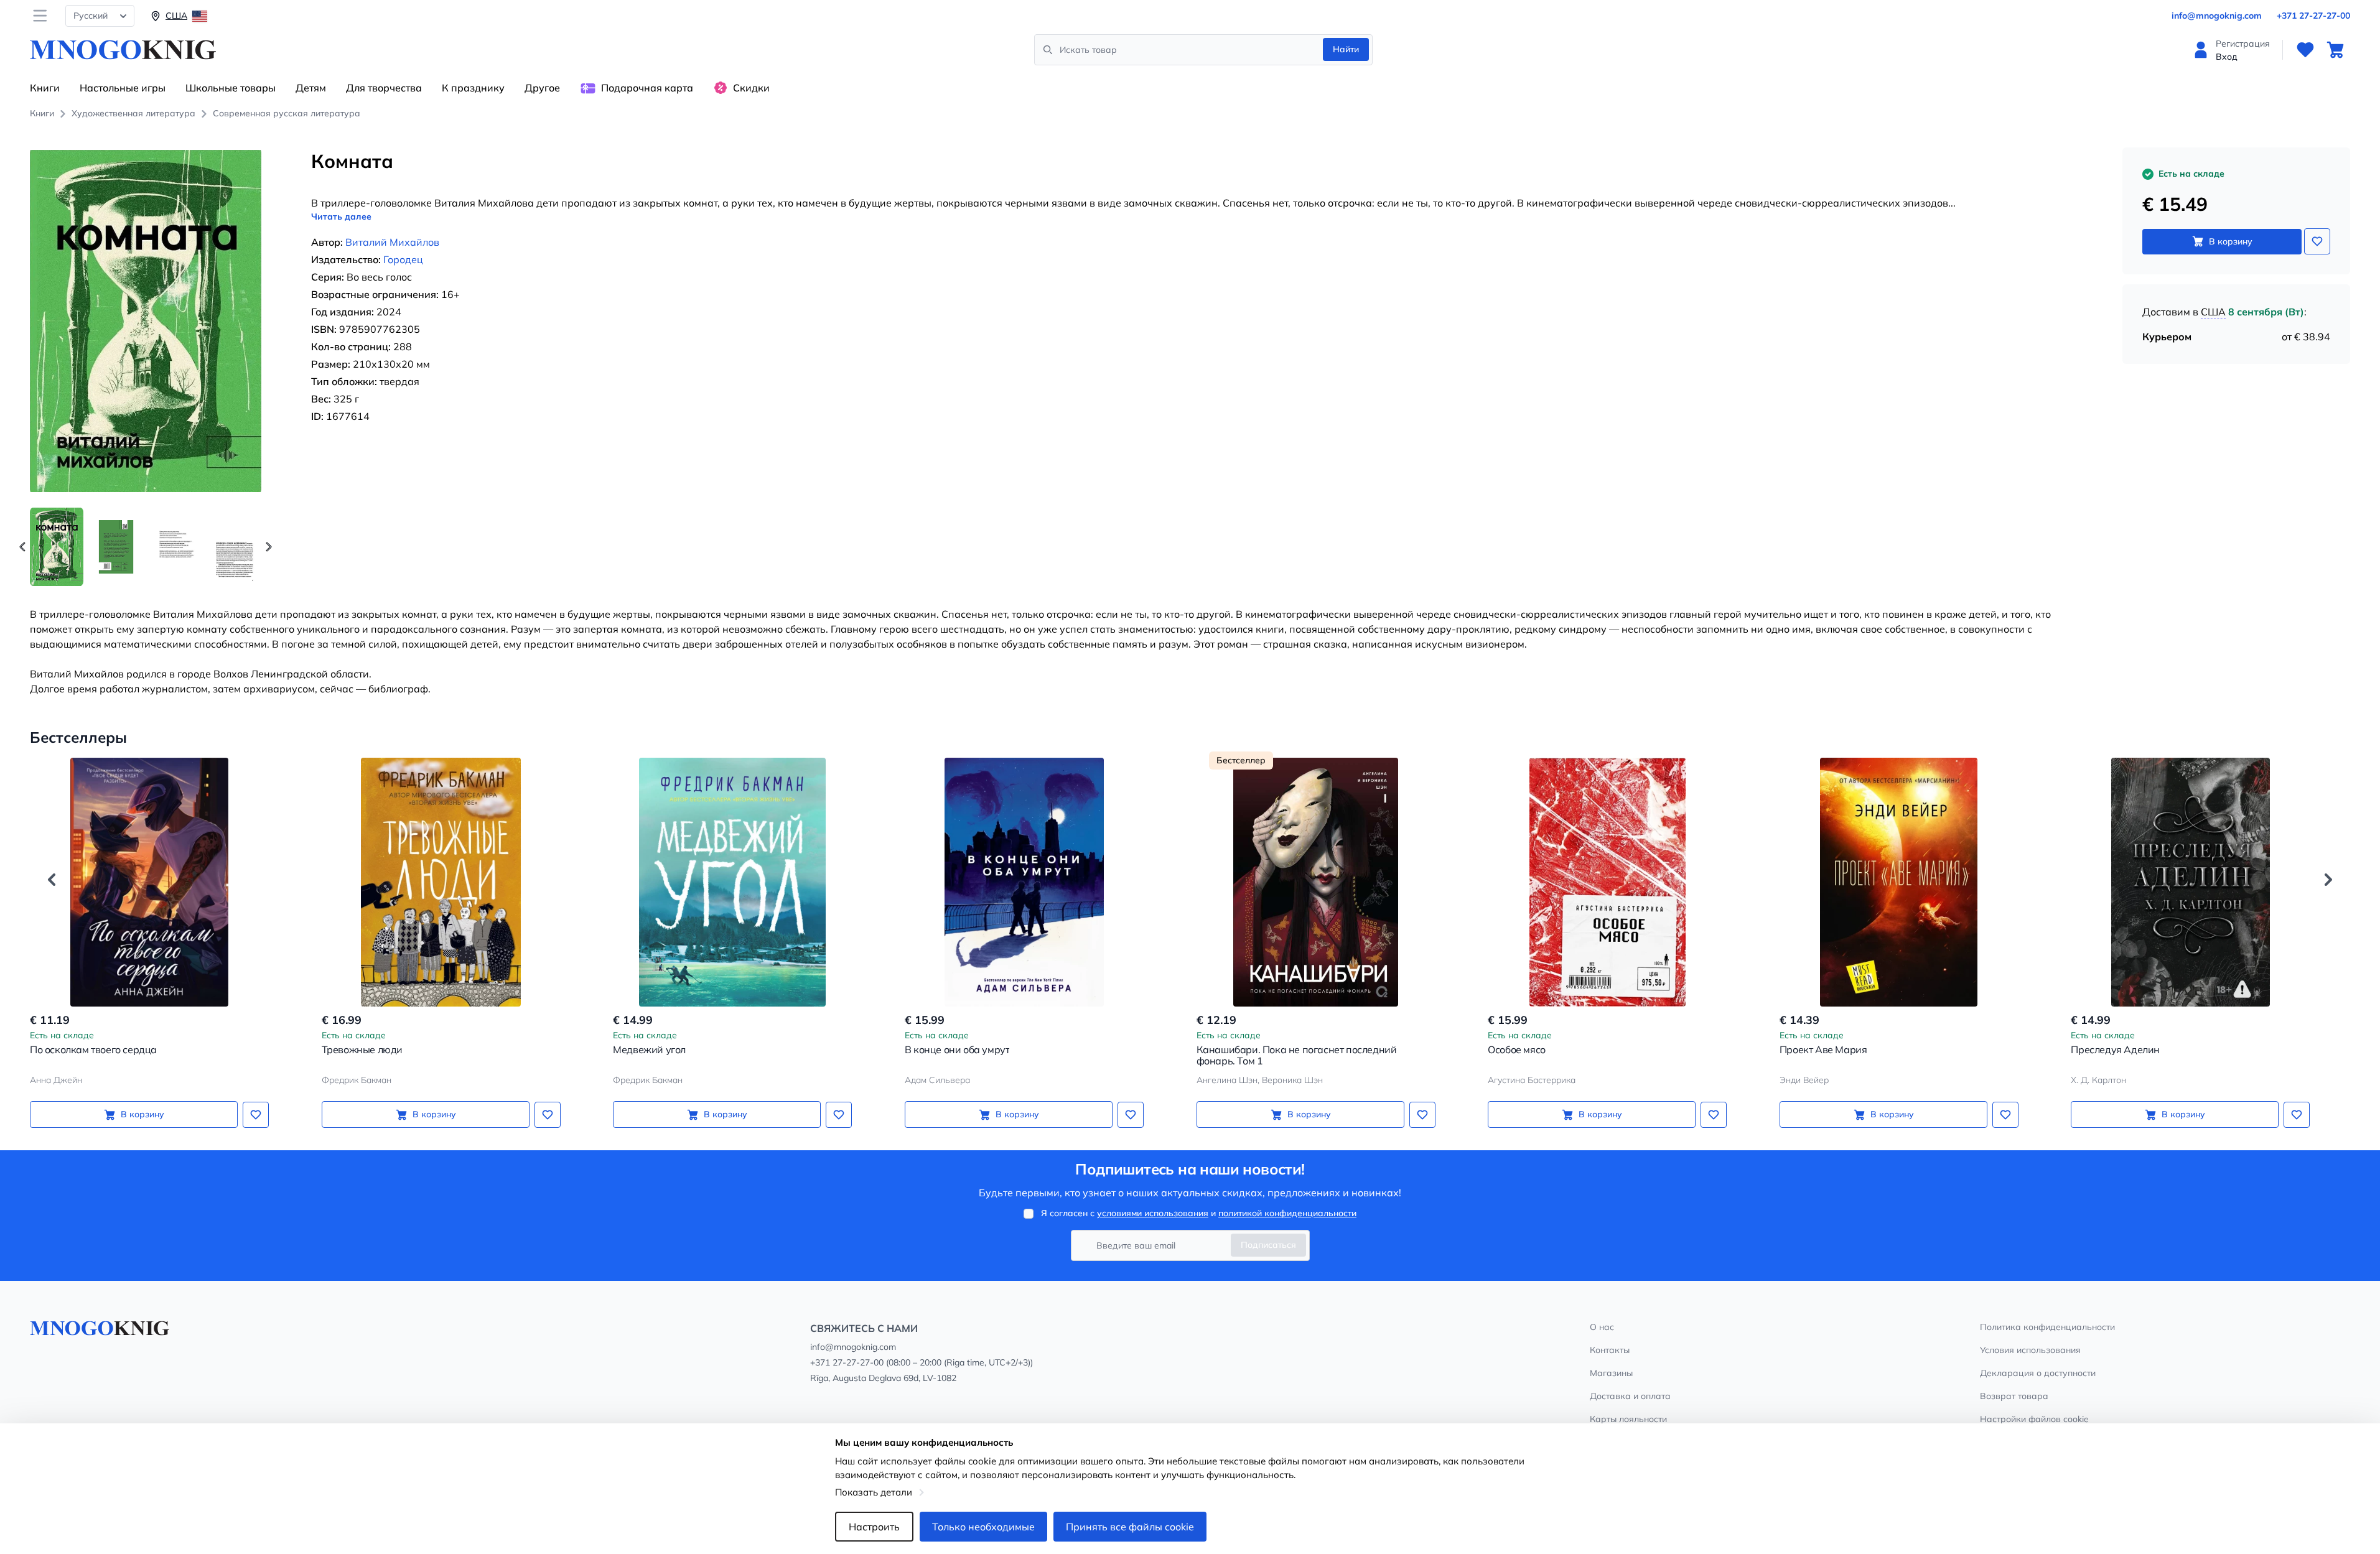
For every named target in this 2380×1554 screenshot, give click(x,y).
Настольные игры (123, 88)
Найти (1346, 49)
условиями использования (1153, 1213)
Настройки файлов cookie (2034, 1419)
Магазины (1611, 1373)
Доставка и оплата (1630, 1396)
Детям (311, 88)
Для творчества (384, 88)
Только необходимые (983, 1527)
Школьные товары (231, 88)
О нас (1602, 1327)
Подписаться (1268, 1245)
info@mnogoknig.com (2217, 16)
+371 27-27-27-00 (2313, 16)
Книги (45, 88)
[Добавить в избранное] (2317, 241)
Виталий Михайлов (392, 242)
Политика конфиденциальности (2047, 1327)
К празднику (473, 88)
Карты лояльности (1628, 1419)
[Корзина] (2335, 50)
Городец (403, 259)
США (2213, 312)
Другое (542, 88)
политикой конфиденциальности (1287, 1213)
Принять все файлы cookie (1130, 1527)
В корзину (2231, 241)
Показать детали (874, 1492)
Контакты (1610, 1350)
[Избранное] (2305, 50)
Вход (2227, 57)
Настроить (874, 1527)
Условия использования (2030, 1350)
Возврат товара (2014, 1396)
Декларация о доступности (2038, 1373)
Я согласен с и (1199, 1213)
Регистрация (2243, 44)
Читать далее (341, 216)
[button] (269, 547)
